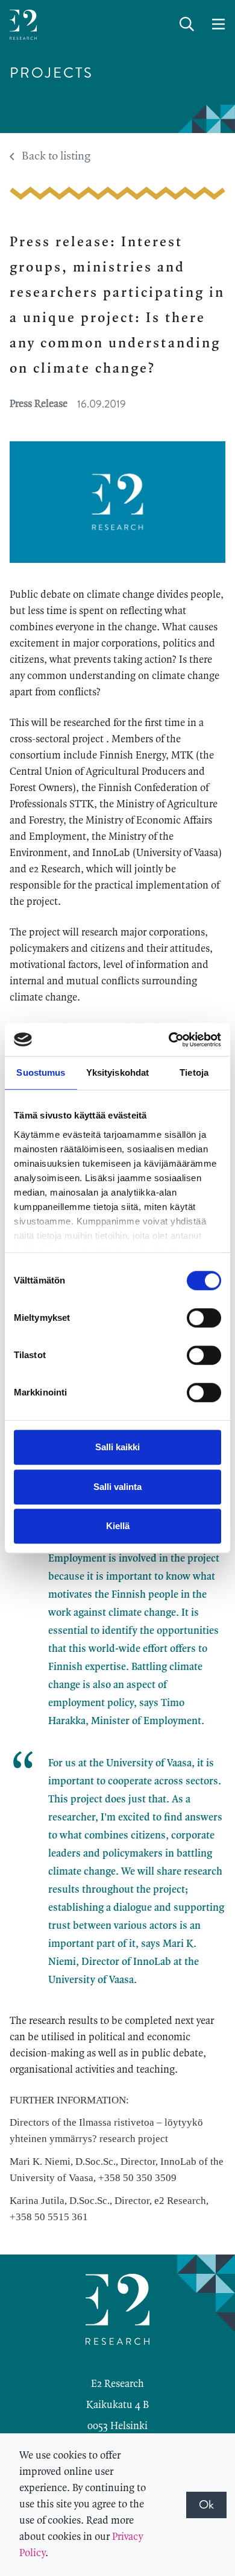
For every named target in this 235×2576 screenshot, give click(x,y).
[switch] (204, 1318)
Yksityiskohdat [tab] (117, 1072)
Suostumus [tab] (41, 1072)
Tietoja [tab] (194, 1072)
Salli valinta (117, 1487)
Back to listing (56, 157)
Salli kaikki (117, 1447)
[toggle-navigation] (218, 25)
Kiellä (118, 1526)
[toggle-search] (187, 25)
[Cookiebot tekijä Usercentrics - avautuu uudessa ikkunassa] (169, 1040)
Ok (206, 2505)
